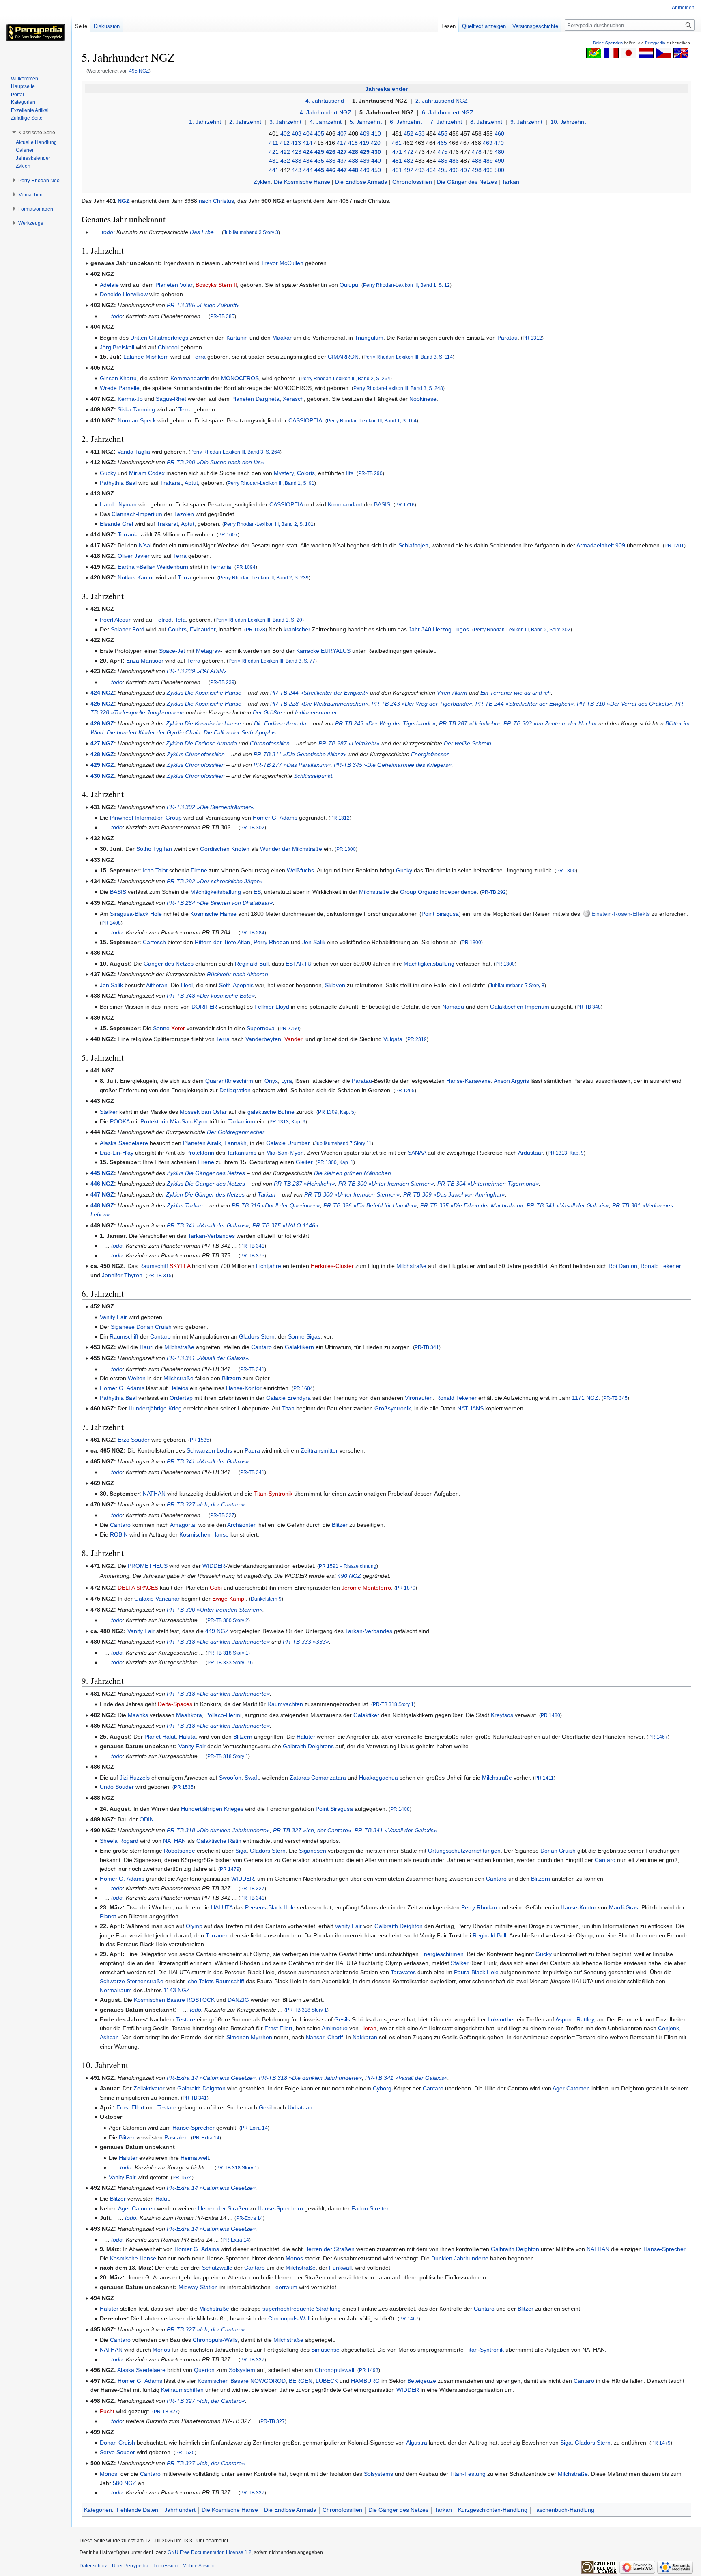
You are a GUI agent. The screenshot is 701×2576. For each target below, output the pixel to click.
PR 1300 (346, 849)
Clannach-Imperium (137, 514)
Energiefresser (430, 754)
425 (319, 152)
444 (308, 170)
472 (409, 152)
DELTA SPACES (138, 1588)
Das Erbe (202, 232)
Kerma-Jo (130, 399)
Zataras (300, 1778)
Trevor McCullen (282, 263)
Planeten (167, 285)
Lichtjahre (269, 1266)
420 (376, 143)
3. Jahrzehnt (285, 122)
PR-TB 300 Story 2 (228, 1620)
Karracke (308, 651)
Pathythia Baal (118, 483)
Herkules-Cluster (332, 1266)
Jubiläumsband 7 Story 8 (517, 985)
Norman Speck (137, 420)
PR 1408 (111, 923)
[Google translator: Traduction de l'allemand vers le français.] (611, 52)
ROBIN (119, 1534)
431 (274, 161)
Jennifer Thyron (122, 1275)
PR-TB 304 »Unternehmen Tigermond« (488, 1184)
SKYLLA (180, 1266)
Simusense (325, 2350)
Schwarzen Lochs (209, 1450)
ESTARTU (299, 964)
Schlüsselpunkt (313, 776)
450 (376, 170)
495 (443, 170)
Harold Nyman (118, 504)
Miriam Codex (147, 473)
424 (308, 152)
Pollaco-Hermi (223, 1715)
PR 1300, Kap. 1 (335, 1162)
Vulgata (393, 1039)
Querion (204, 2370)
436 (331, 161)
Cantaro (160, 1336)
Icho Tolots (200, 1981)
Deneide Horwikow (124, 294)
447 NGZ (102, 1194)
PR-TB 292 (494, 892)
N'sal (145, 545)
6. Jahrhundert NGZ (448, 112)
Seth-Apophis (236, 985)
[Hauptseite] (36, 32)
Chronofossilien (412, 182)
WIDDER (214, 1566)
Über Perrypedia (130, 2566)
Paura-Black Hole (476, 1972)
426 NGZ (102, 723)
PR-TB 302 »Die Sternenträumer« (210, 807)
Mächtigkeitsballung (216, 892)
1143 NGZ (177, 1990)
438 (353, 161)
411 (274, 143)
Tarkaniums (242, 1153)
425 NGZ (102, 704)
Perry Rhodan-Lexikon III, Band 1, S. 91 (271, 483)
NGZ (124, 201)
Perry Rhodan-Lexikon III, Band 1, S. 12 (406, 285)
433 (297, 161)
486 (454, 161)
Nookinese (423, 399)
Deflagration (235, 1090)
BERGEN (301, 2381)
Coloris (306, 473)
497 (465, 170)
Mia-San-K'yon (189, 1121)
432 (285, 161)
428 (353, 152)
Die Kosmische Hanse (302, 182)
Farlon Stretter (370, 2208)
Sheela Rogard (119, 1841)
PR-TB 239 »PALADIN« (197, 671)
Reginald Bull (252, 964)
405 (319, 133)
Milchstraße (374, 892)
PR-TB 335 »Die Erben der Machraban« (472, 1205)
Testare (186, 2019)
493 (420, 170)
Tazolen (184, 514)
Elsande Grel (116, 524)
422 (285, 152)
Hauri (146, 1347)
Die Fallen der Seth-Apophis (240, 732)
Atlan (244, 942)
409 (365, 133)
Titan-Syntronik (273, 1494)
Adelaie (109, 285)
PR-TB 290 (370, 473)
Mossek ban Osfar (203, 1112)
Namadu (453, 1007)
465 (442, 143)
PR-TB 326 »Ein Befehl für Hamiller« (370, 1205)
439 (365, 161)
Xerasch (293, 399)
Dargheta (268, 399)
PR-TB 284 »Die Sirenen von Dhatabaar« (220, 903)
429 (365, 152)
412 (285, 143)
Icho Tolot (155, 870)
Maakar (282, 338)
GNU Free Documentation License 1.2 (210, 2552)
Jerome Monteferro (366, 1588)
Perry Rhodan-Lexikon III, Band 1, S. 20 (259, 620)
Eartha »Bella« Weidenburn (153, 567)
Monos (294, 2258)
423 (297, 152)
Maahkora (189, 1715)
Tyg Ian (162, 849)
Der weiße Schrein (468, 743)
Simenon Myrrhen (249, 2037)
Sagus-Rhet (171, 399)
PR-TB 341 (252, 1246)
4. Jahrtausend (325, 101)
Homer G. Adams (275, 818)
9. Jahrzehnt (526, 122)
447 (342, 170)
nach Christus (216, 201)
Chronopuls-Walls (215, 2340)
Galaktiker (366, 1715)
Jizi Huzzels (135, 1778)
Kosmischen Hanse (204, 1534)
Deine (608, 43)
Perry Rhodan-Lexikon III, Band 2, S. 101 (269, 524)
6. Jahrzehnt (406, 122)
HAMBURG (365, 2381)
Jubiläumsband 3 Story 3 (251, 232)
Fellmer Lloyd (272, 1007)
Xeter (178, 1028)
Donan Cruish (154, 1327)
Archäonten (242, 1525)
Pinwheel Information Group (146, 818)
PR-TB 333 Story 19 (229, 1662)
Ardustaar (530, 1153)
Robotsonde (180, 1851)
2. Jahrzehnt (245, 122)
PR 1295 (405, 1090)
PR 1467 (658, 1737)
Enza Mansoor (145, 661)
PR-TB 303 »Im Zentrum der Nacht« (550, 723)
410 (376, 133)
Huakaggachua (378, 1778)
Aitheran (157, 985)
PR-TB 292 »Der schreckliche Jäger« (214, 881)
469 (488, 143)
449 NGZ (217, 1631)
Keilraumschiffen (182, 2390)
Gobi (216, 1588)
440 (376, 161)
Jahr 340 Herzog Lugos (439, 629)
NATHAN (154, 1494)
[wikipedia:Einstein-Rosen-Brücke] (587, 914)
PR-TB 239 (222, 682)
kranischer (297, 629)
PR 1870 (406, 1588)
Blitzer (340, 1525)
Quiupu (349, 285)
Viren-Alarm (452, 693)
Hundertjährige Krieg (155, 1408)
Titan (288, 1408)
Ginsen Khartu (118, 378)
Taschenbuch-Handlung (564, 2510)
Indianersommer (316, 712)
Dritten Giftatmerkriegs (159, 338)
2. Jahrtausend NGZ (442, 101)
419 (364, 143)
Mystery (284, 473)
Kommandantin (190, 378)
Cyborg (382, 2088)
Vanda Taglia (134, 452)
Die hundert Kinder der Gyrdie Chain (154, 732)
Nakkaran (365, 2037)
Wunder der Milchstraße (291, 849)
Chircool (168, 347)
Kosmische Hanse (213, 914)
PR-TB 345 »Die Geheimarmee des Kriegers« (393, 765)
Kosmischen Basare (159, 2000)
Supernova (261, 1028)
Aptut (191, 483)
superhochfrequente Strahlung (302, 2309)
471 (397, 152)
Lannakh (235, 1143)
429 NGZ (102, 765)
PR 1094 (246, 567)
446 (331, 170)
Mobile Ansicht (199, 2566)
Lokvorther (501, 2019)
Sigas (313, 1336)
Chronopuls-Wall (289, 2318)
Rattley (585, 2019)
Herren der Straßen (223, 2208)
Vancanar (168, 1599)
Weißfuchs (300, 870)
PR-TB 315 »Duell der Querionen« (276, 1205)
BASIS (382, 504)
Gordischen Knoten (225, 849)
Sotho (144, 849)
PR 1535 (200, 1440)
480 (499, 152)
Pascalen (176, 2137)
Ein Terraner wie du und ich (516, 693)
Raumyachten (285, 1704)
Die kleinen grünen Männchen (353, 1173)
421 (274, 152)
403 (297, 133)
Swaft (252, 1778)
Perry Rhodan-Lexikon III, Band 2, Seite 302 (522, 629)
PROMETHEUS (148, 1566)
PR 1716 (405, 505)
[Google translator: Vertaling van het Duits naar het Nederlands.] (646, 52)
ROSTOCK (201, 2000)
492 (409, 170)
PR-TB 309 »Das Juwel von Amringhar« (454, 1194)
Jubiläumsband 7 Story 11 (343, 1143)
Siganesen (313, 1851)
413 (296, 143)
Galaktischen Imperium (520, 1007)
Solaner (121, 629)
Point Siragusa (440, 914)
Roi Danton (623, 1266)
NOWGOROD (268, 2381)
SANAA (417, 1153)
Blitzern (231, 1378)
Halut (169, 1737)
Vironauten (419, 1398)
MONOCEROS (240, 378)
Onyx (271, 1081)
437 (342, 161)
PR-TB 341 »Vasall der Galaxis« (568, 1205)
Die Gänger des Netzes (467, 182)
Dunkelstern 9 (266, 1599)
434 (308, 161)
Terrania (128, 534)
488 (477, 161)
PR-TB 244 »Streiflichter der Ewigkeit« (319, 693)
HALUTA (222, 1907)
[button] (37, 133)
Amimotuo (335, 2028)
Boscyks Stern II (216, 285)
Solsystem (242, 2370)
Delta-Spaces (175, 1704)
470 (499, 143)
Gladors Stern (257, 1336)
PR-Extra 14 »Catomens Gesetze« (211, 2078)
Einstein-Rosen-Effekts (621, 914)
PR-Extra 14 (254, 2128)
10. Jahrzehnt (568, 122)
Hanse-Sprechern (280, 2208)
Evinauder (203, 629)
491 (397, 170)
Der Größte (267, 712)
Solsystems (378, 2474)
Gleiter (304, 1162)
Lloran (368, 2028)
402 (285, 133)
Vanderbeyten (263, 1039)
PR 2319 (417, 1039)
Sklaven (335, 985)
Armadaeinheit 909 (601, 545)
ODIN (147, 1819)
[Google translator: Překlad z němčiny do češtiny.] (663, 52)
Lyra (287, 1081)
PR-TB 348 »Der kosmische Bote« (211, 996)
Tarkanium (242, 1121)
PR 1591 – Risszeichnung (348, 1566)
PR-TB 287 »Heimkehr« (470, 723)
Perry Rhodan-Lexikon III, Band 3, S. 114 (408, 357)
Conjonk (669, 2028)
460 (499, 133)
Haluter (306, 1737)
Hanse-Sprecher (194, 2128)
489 (488, 161)
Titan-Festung (468, 2474)
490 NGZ (349, 1576)
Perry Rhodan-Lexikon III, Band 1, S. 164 (372, 421)
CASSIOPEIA (305, 420)
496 (454, 170)
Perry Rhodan (271, 942)
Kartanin (237, 338)
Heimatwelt (195, 2158)
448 (353, 170)
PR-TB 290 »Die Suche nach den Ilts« (215, 462)
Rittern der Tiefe (215, 942)
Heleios (179, 1388)
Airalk (214, 1143)
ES (257, 892)
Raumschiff (154, 1266)
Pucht (107, 2411)
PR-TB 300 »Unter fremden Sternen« (386, 1184)
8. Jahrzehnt (486, 122)
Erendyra (299, 1398)
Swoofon (230, 1778)
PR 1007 (228, 535)
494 (431, 170)
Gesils (342, 2019)
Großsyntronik (393, 1408)
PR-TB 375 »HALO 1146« (285, 1225)
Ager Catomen (571, 2088)
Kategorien (98, 2510)
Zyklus (175, 693)
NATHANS (470, 1408)
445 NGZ (102, 1173)
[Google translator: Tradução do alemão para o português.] (594, 52)
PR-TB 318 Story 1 (228, 1653)
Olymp (194, 1926)
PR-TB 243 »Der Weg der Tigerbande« (422, 704)
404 (308, 133)
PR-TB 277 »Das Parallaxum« (292, 765)
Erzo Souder (134, 1440)
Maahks (138, 1715)
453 (420, 133)
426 (331, 152)
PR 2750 (289, 1028)
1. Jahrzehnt (205, 122)
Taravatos (403, 1972)
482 (409, 161)
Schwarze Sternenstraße (132, 1981)
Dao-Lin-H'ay (117, 1153)
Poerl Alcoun (116, 620)
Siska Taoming (136, 409)
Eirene (199, 870)
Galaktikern (299, 1347)
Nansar (315, 2037)
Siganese (123, 1327)
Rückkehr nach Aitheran (238, 974)
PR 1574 (182, 2177)
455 (443, 133)
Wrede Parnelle (120, 388)
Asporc (564, 2019)
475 (443, 152)
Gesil (265, 2107)
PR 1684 (303, 1388)
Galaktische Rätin (219, 1841)
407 (342, 133)
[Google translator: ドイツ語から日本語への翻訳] (629, 52)
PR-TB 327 (222, 1515)
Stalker (109, 1112)
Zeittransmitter (319, 1450)
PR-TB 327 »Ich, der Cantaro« (206, 1504)
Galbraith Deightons (308, 1746)
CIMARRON (343, 357)
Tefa (180, 620)
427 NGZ (102, 743)
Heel (187, 985)
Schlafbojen (413, 545)
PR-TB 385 (222, 316)
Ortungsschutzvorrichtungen (464, 1851)
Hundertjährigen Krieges (212, 1809)
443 (297, 170)
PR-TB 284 (252, 933)
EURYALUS (336, 651)
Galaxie (276, 1143)
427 (342, 152)
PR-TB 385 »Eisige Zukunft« (203, 305)
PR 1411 (544, 1778)
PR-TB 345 (615, 1398)
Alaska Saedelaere (124, 1143)
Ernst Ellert (278, 2028)
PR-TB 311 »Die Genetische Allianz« (300, 754)
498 (477, 170)
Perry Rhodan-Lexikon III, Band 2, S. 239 (264, 578)
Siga (241, 1851)
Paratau (507, 338)
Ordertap (181, 1398)
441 (274, 170)
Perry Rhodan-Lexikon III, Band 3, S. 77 (272, 661)
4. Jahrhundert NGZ (326, 112)
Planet (153, 1737)
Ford (138, 629)
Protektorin (154, 1121)
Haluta (187, 1737)
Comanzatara (329, 1778)
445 (319, 170)
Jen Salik (314, 942)
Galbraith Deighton (399, 1926)
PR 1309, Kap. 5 (336, 1112)
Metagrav (208, 651)
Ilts (350, 473)
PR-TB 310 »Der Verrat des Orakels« (625, 704)
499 (488, 170)
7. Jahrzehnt (446, 122)
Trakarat (171, 483)
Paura (252, 1450)
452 (409, 133)
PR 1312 (532, 338)
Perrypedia (655, 43)
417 (342, 143)
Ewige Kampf (229, 1599)
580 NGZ (125, 2483)
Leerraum (285, 2287)
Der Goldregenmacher (235, 1132)
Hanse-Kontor (244, 1388)
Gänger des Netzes (169, 964)
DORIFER (204, 1007)
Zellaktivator (149, 2088)
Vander (293, 1039)
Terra (199, 357)
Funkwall (340, 2268)
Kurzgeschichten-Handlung (493, 2510)
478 (477, 152)
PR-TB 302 (252, 827)
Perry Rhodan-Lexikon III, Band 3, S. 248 (398, 388)
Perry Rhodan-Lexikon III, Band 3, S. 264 (235, 452)
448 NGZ (102, 1205)
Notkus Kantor (136, 577)
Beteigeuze (422, 2381)
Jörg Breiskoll (117, 347)
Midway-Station (198, 2287)
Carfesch (154, 942)
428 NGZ (102, 754)
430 (376, 152)
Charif (335, 2037)
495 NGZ (139, 71)
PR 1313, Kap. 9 (287, 1122)
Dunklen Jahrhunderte (460, 2258)
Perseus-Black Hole (270, 1907)
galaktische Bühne (271, 1112)
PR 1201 (674, 546)
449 (365, 170)
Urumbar (298, 1143)
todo (108, 232)
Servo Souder (117, 2452)
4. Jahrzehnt (326, 122)
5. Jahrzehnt (366, 122)
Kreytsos (502, 1715)
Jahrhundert (180, 2510)
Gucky (108, 473)
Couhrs (177, 629)
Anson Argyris (511, 1081)
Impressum (166, 2566)
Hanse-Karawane (469, 1081)
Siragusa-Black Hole (136, 914)
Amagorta (183, 1525)
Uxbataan (300, 2107)
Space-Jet (172, 651)
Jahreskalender (386, 89)
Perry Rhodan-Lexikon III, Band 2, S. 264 (345, 378)
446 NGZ (102, 1184)
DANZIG (238, 2000)
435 (319, 161)
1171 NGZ (585, 1398)
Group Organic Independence (438, 892)
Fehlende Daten (138, 2510)
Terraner (216, 1935)
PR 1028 (256, 629)
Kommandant (345, 504)
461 (397, 143)
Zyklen (262, 182)
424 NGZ (102, 693)
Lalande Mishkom (146, 357)
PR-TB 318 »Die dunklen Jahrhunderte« (218, 1642)
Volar (186, 285)
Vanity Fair (113, 1317)
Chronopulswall (334, 2370)
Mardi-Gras (624, 1907)
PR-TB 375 (252, 1256)
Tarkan (511, 182)
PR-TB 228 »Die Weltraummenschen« (319, 704)
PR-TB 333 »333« (306, 1642)
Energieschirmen (442, 1954)
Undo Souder (117, 1787)
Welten (137, 1378)
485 (443, 161)
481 (397, 161)
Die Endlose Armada (361, 182)
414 (307, 143)
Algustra (417, 2443)
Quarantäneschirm (229, 1081)
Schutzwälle (217, 2268)
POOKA (120, 1121)
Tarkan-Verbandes (211, 1236)
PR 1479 (230, 1869)
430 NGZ (102, 776)
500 (499, 170)
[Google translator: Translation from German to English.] (681, 52)
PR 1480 (550, 1715)
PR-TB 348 (589, 1007)
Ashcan (109, 2037)
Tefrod (163, 620)
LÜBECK (327, 2381)
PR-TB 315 (159, 1275)
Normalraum (116, 1990)
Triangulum (369, 338)
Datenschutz (93, 2566)
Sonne (161, 1028)
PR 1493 (369, 2370)
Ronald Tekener (661, 1266)
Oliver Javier (134, 556)
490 (499, 161)
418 (353, 143)
